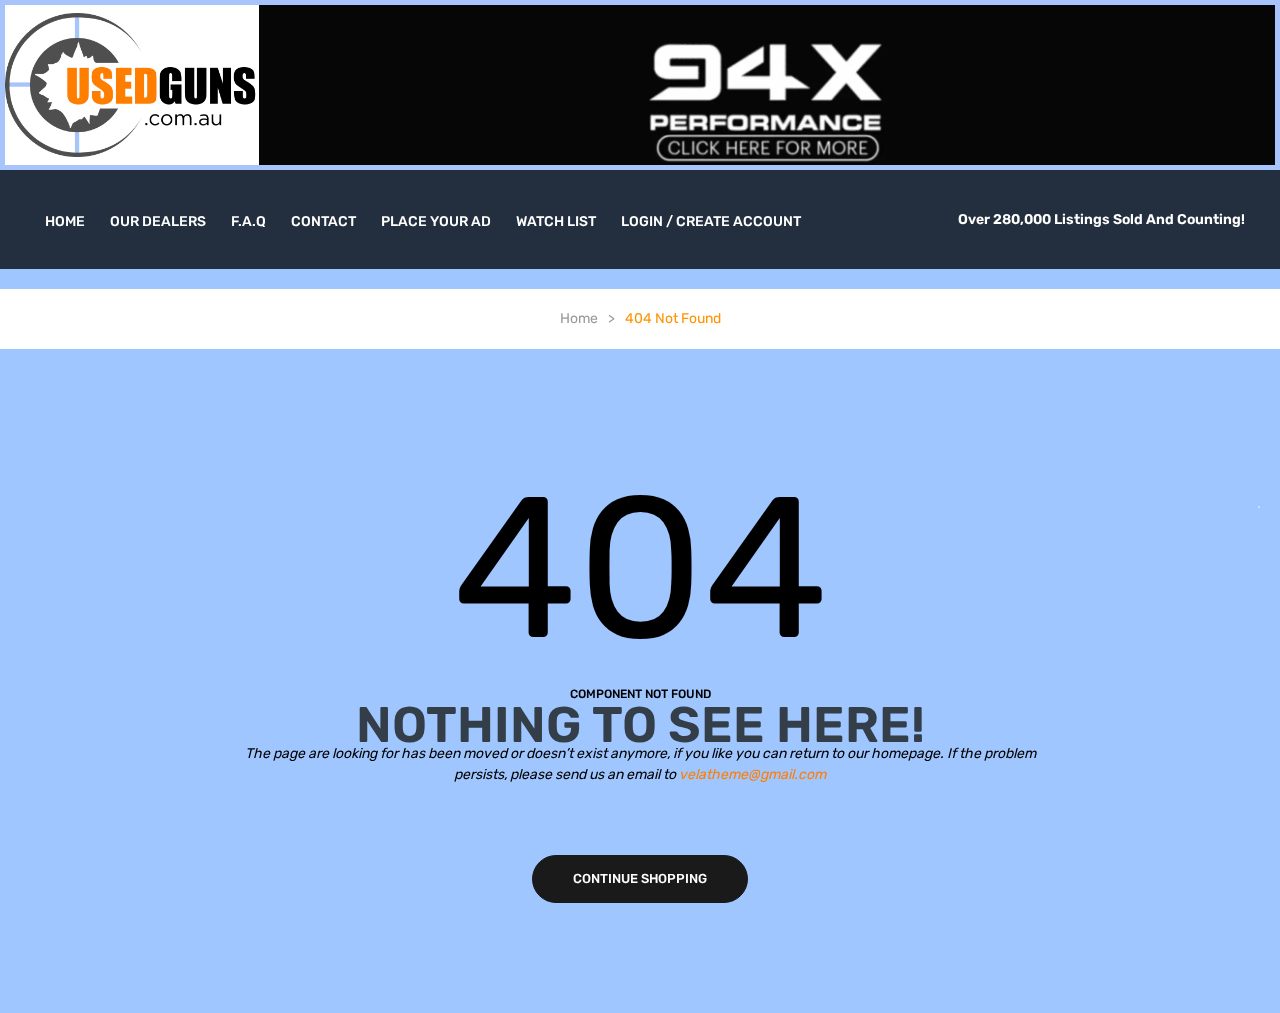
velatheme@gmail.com (752, 774)
